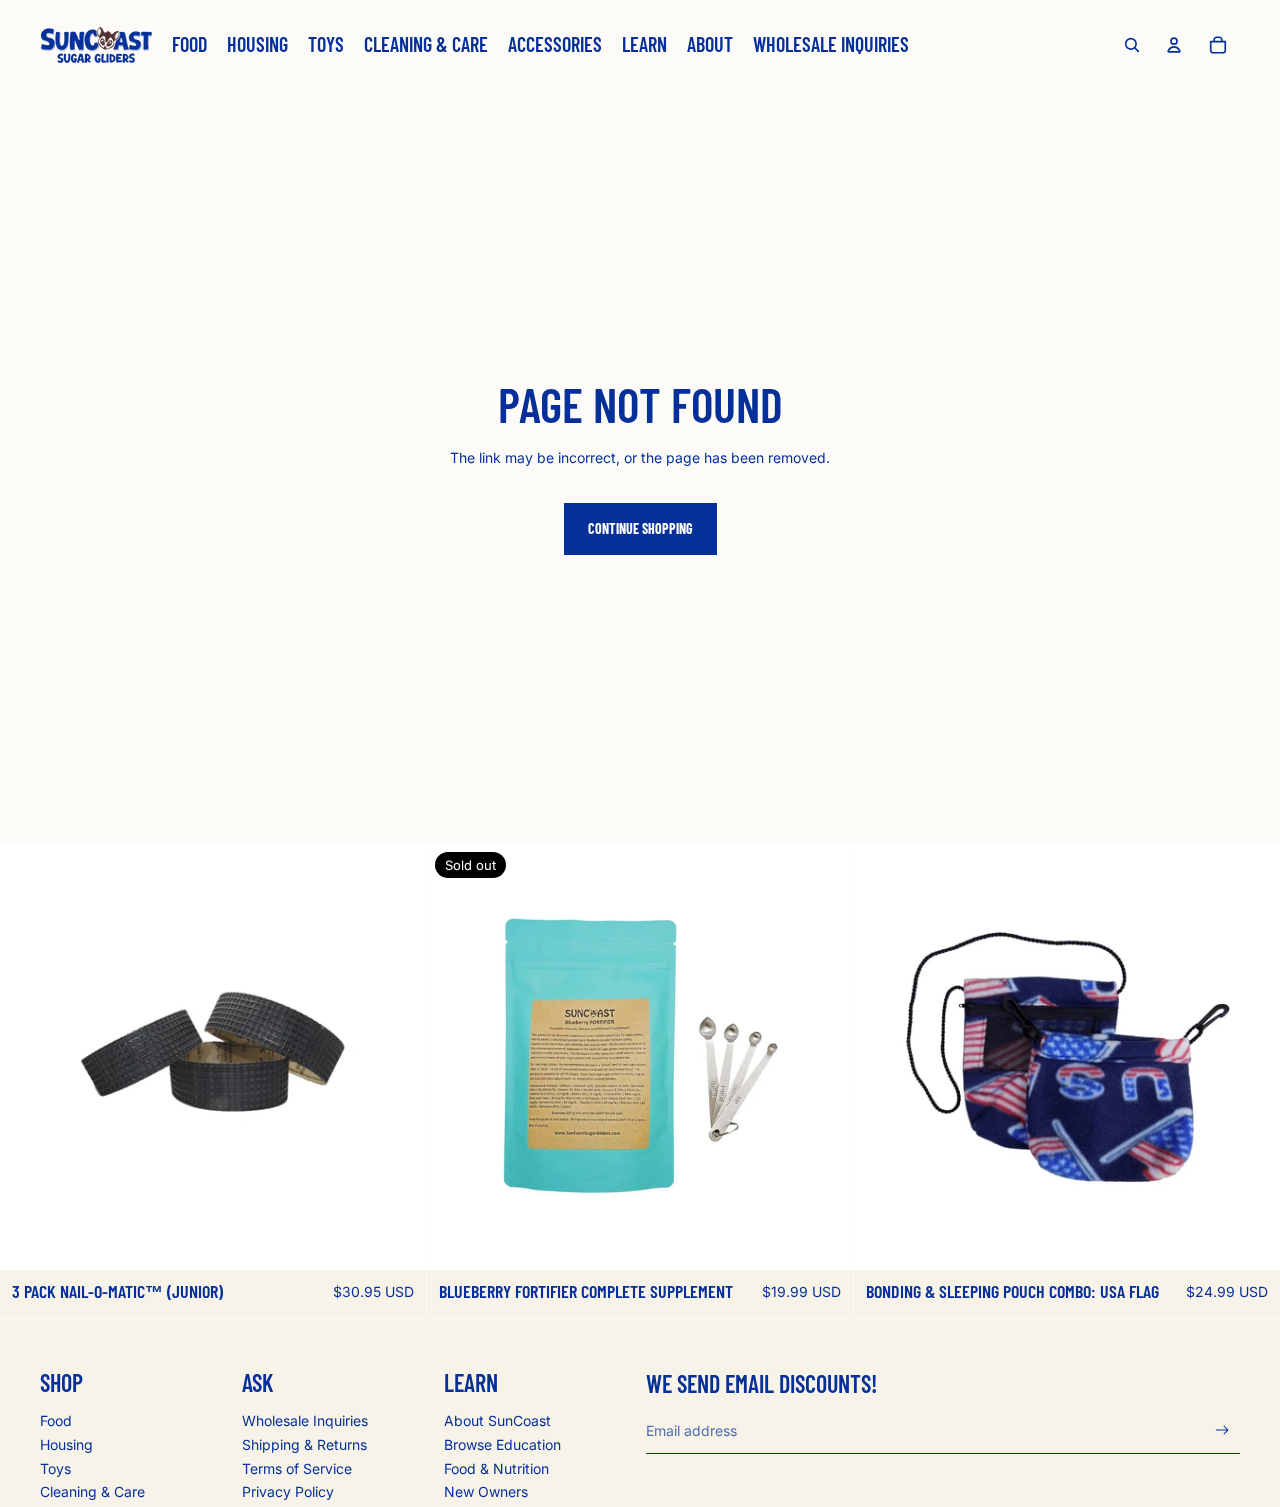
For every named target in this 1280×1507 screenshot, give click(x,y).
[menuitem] (189, 45)
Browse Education (502, 1444)
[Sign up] (1222, 1430)
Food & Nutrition (496, 1468)
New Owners (486, 1491)
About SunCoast (497, 1420)
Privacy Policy (288, 1491)
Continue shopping (640, 528)
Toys (55, 1468)
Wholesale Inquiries (305, 1420)
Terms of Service (297, 1468)
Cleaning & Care (92, 1491)
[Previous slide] (30, 1057)
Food (56, 1420)
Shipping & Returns (304, 1444)
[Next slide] (396, 1057)
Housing (66, 1444)
